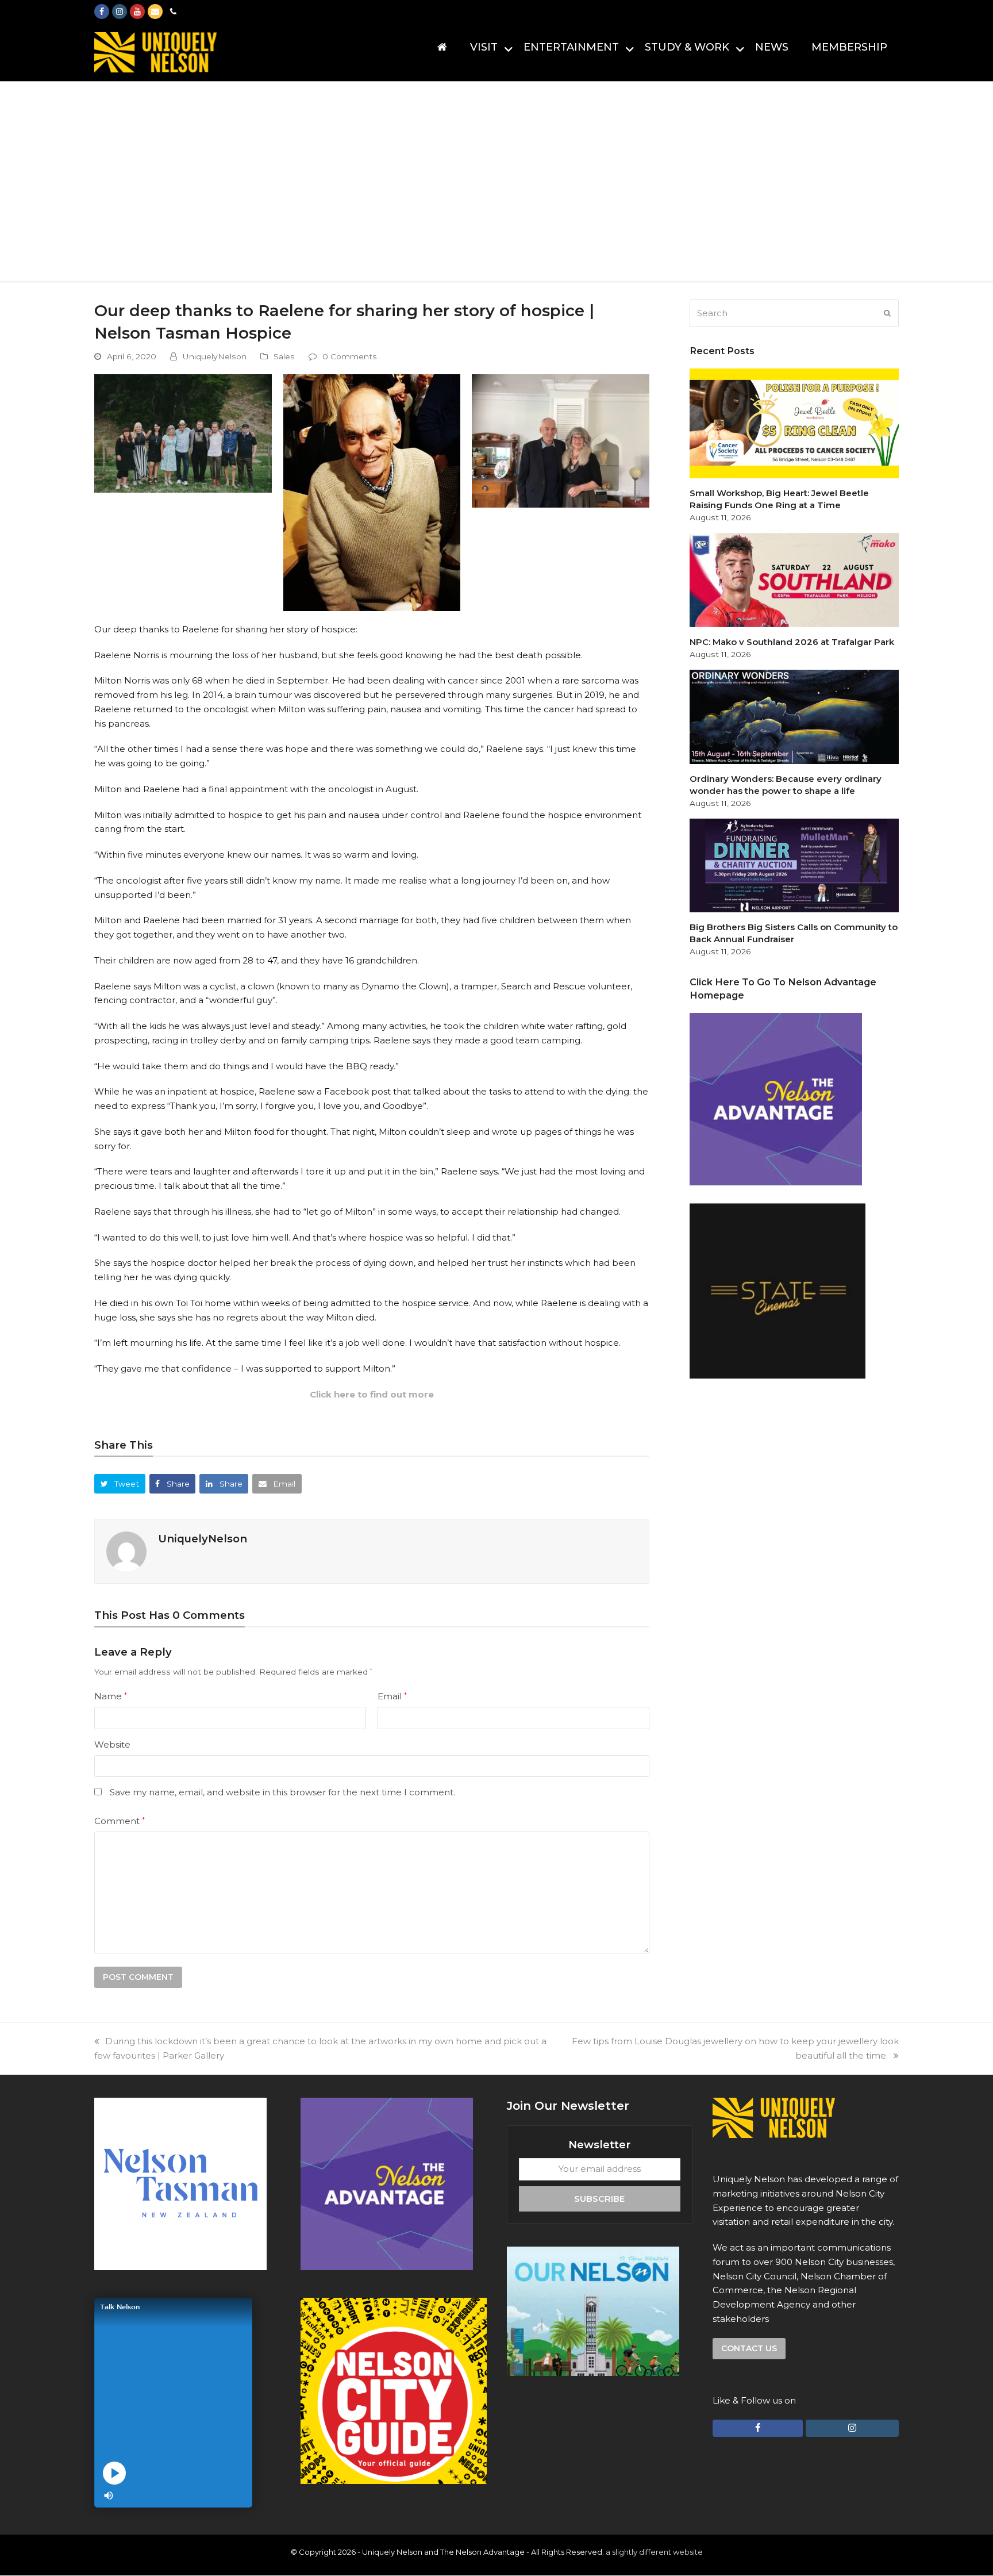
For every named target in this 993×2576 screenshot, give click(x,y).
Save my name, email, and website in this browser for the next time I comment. (282, 1792)
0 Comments (350, 356)
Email (392, 1696)
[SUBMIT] (887, 313)
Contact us (749, 2348)
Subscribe (599, 2198)
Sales (284, 356)
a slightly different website (654, 2552)
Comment (120, 1821)
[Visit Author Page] (126, 1551)
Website (112, 1744)
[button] (120, 1483)
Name (111, 1696)
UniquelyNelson (215, 356)
